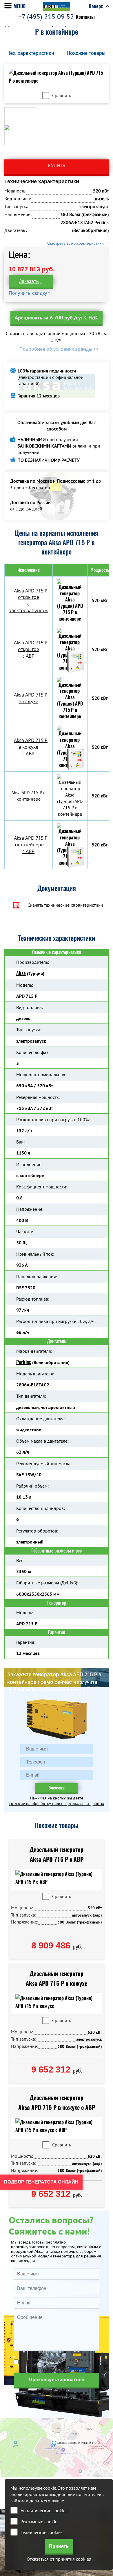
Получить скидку (28, 293)
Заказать (29, 281)
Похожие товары (86, 53)
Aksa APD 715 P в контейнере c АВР (31, 845)
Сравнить (62, 95)
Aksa (21, 973)
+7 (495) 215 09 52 (46, 17)
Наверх (96, 6)
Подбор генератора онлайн (41, 2182)
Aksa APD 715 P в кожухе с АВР (31, 747)
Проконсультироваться (57, 2380)
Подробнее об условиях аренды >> (59, 349)
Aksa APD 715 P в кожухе (31, 698)
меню (20, 6)
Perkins (24, 1362)
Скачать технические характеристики (65, 905)
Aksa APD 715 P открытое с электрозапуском (28, 601)
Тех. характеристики (31, 53)
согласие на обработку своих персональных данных (57, 1804)
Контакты (85, 17)
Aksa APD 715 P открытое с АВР (31, 649)
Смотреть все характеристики (75, 243)
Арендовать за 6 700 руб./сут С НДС (57, 318)
